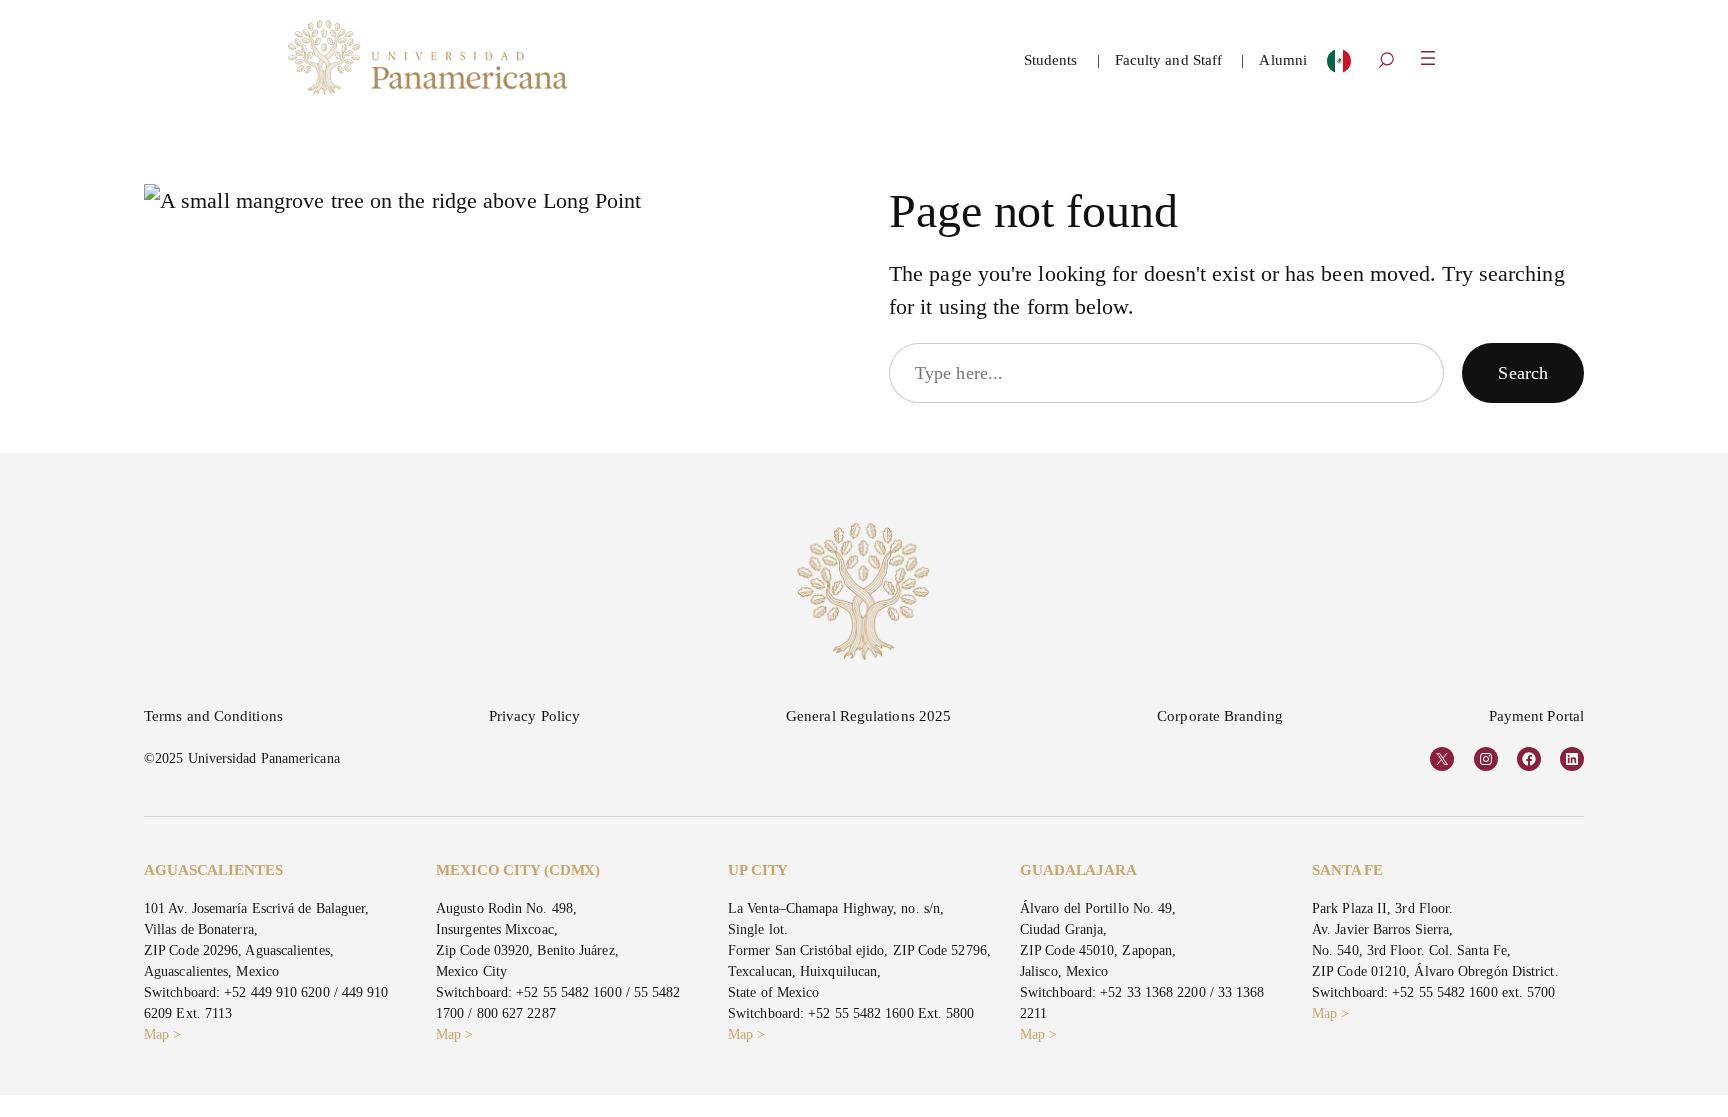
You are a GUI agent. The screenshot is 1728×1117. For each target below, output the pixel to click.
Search (1523, 373)
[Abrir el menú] (1428, 58)
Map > (162, 1034)
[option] (1339, 65)
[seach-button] (1386, 62)
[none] (1339, 65)
